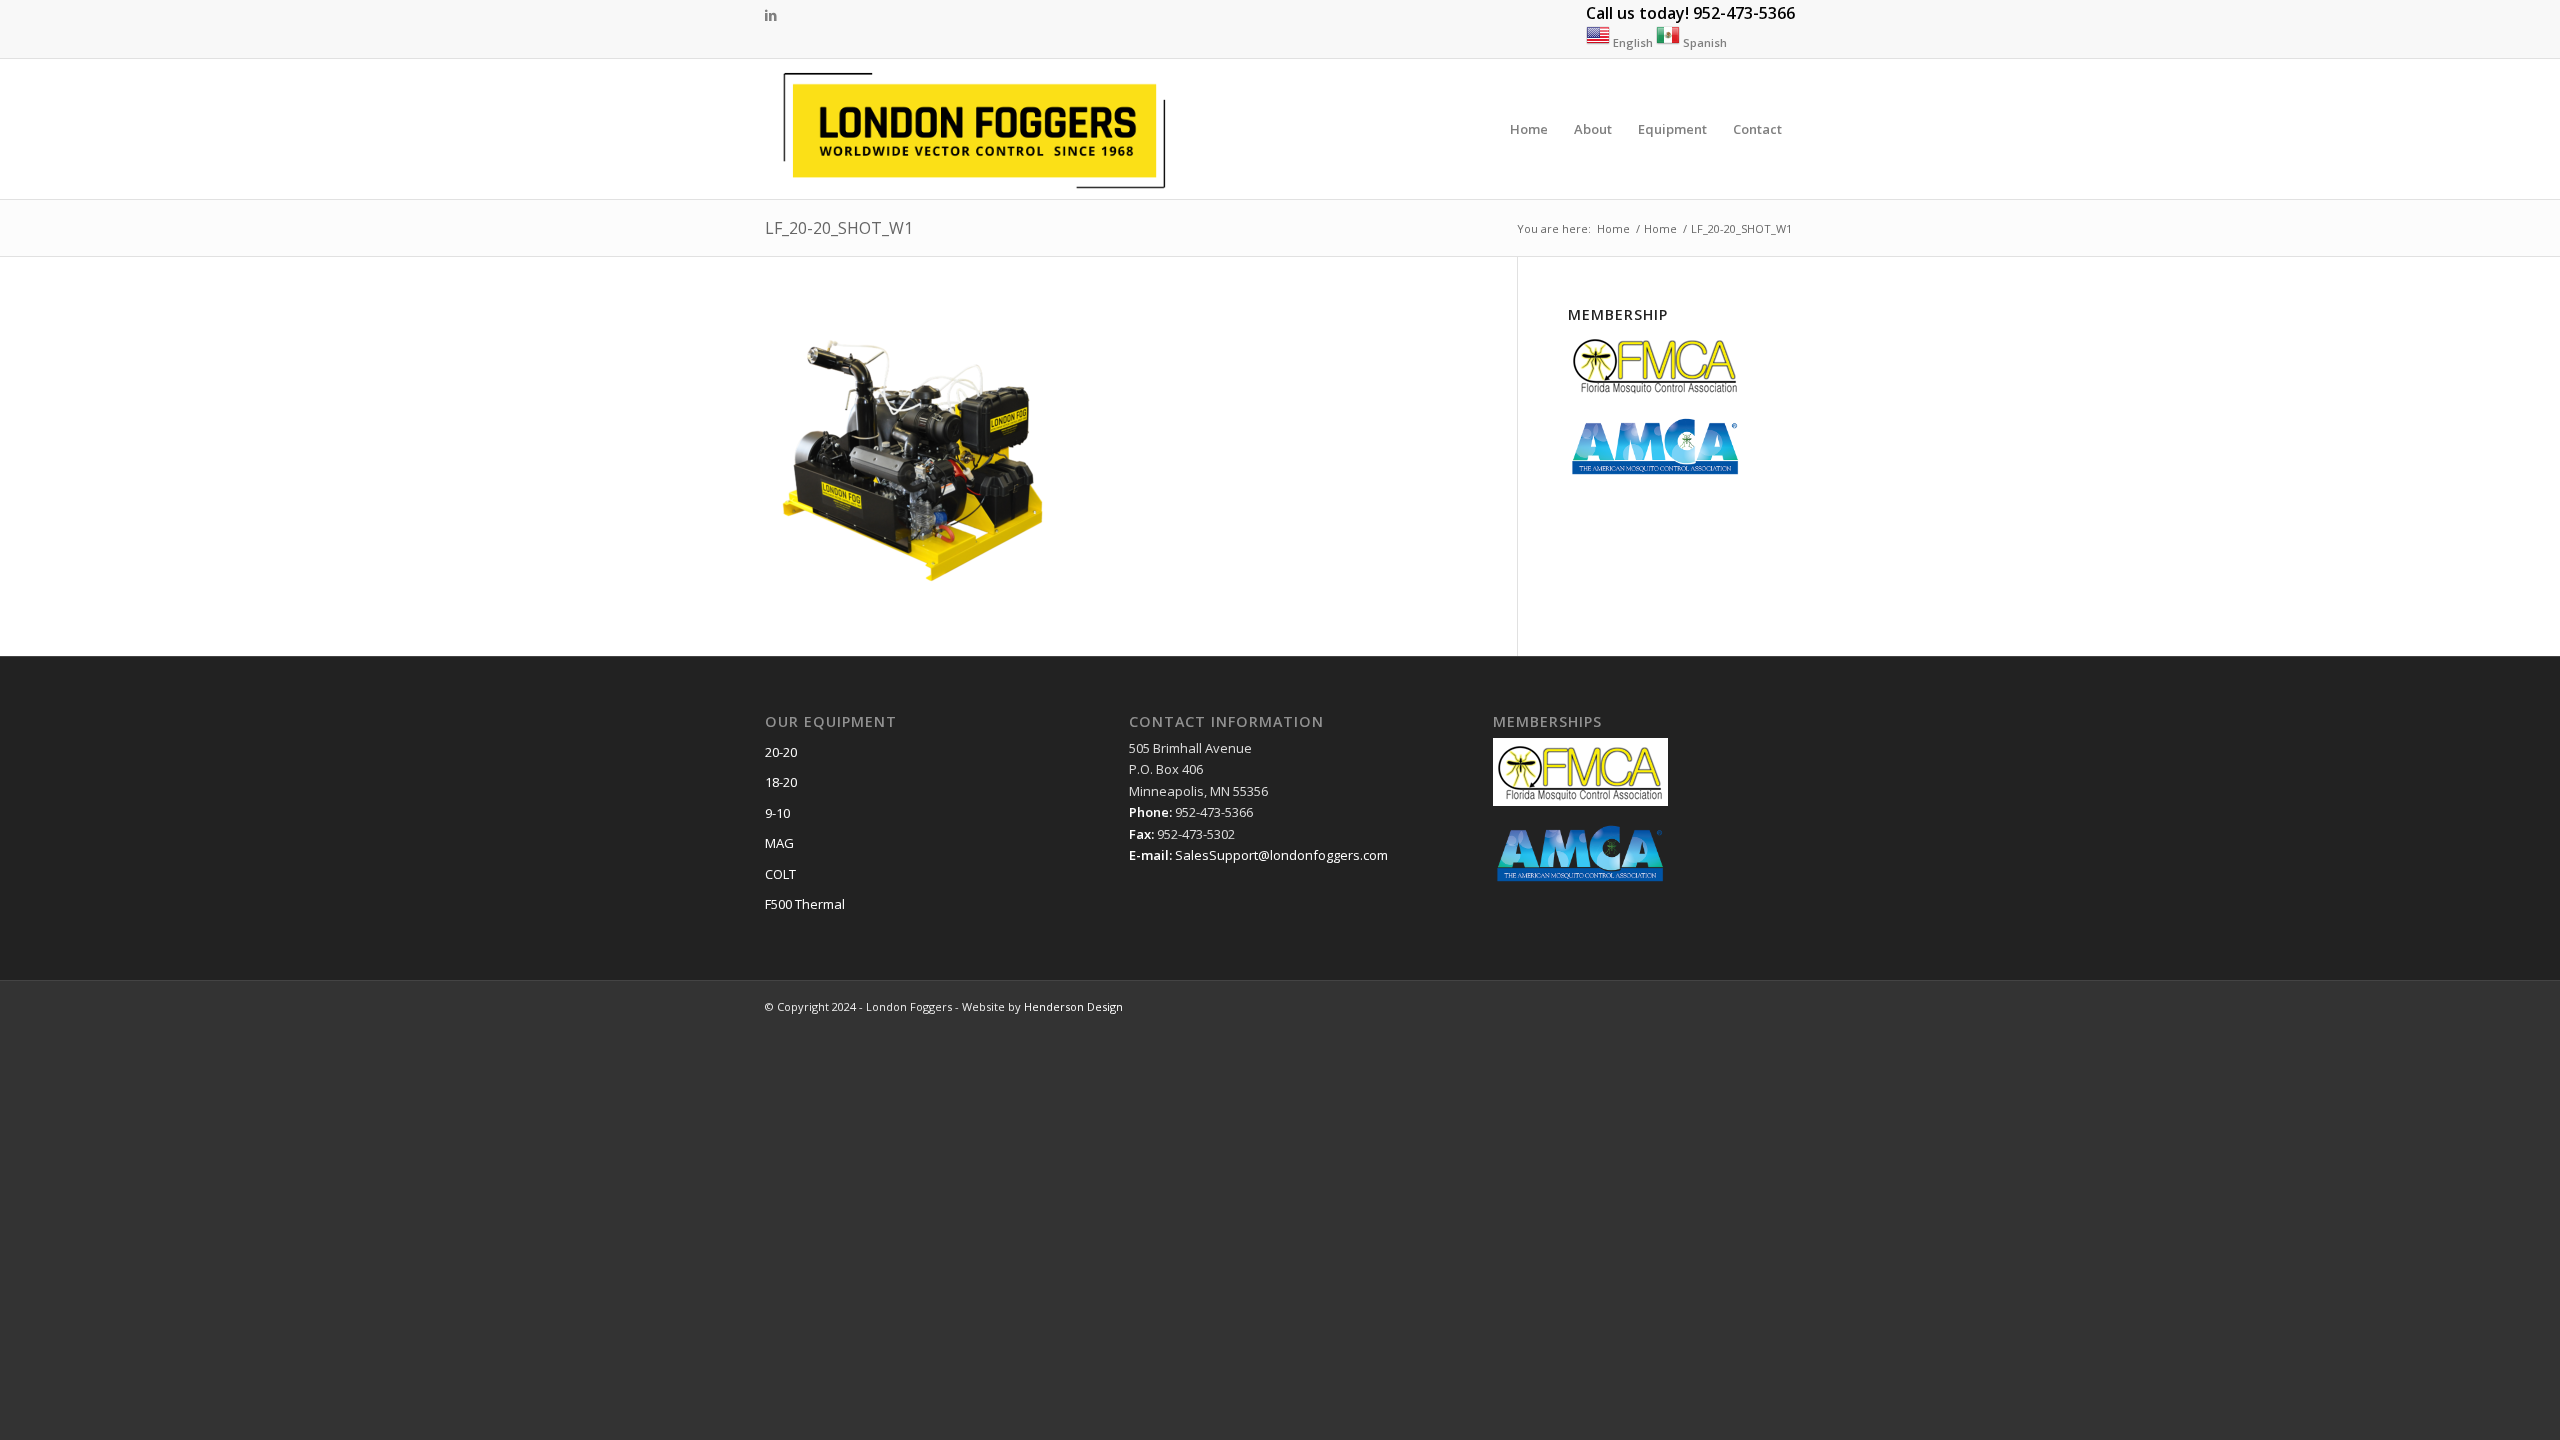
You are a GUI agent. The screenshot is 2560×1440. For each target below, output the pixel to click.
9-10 (777, 813)
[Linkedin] (771, 15)
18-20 (781, 782)
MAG (779, 843)
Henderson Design (1073, 1006)
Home (1613, 228)
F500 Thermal (805, 904)
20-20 (781, 752)
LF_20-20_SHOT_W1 (839, 228)
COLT (780, 874)
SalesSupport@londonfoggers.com (1281, 855)
